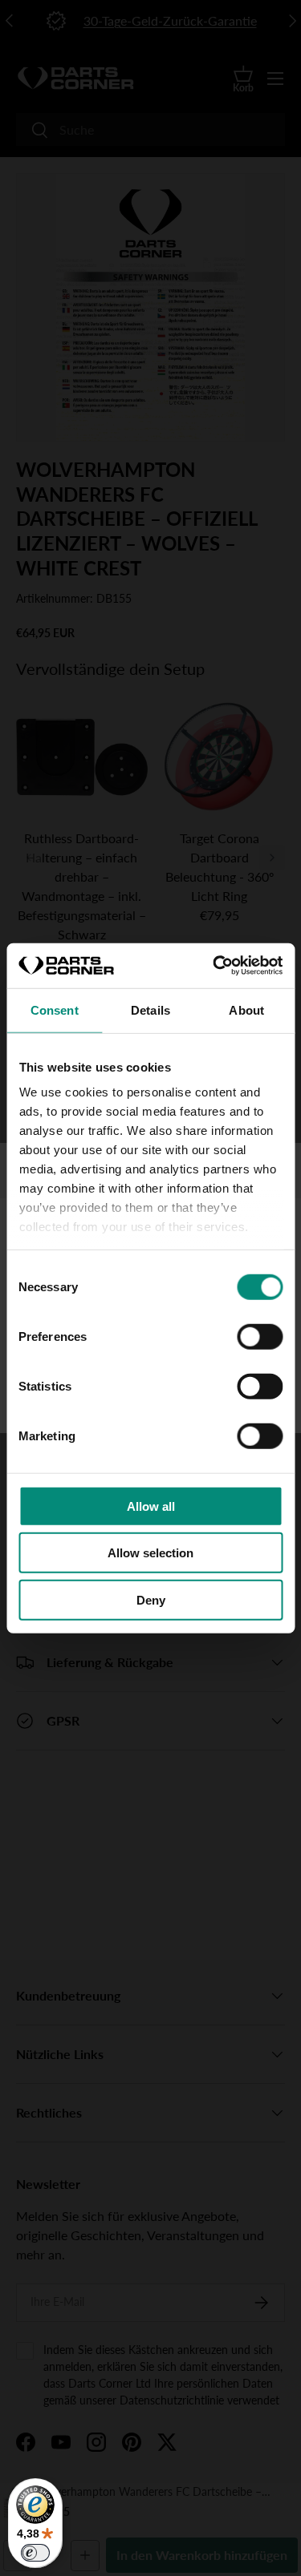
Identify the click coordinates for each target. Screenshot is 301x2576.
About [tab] (246, 1009)
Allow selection (150, 1553)
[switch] (260, 1336)
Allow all (151, 1506)
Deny (151, 1599)
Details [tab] (150, 1009)
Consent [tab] (55, 1009)
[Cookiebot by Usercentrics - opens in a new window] (214, 966)
